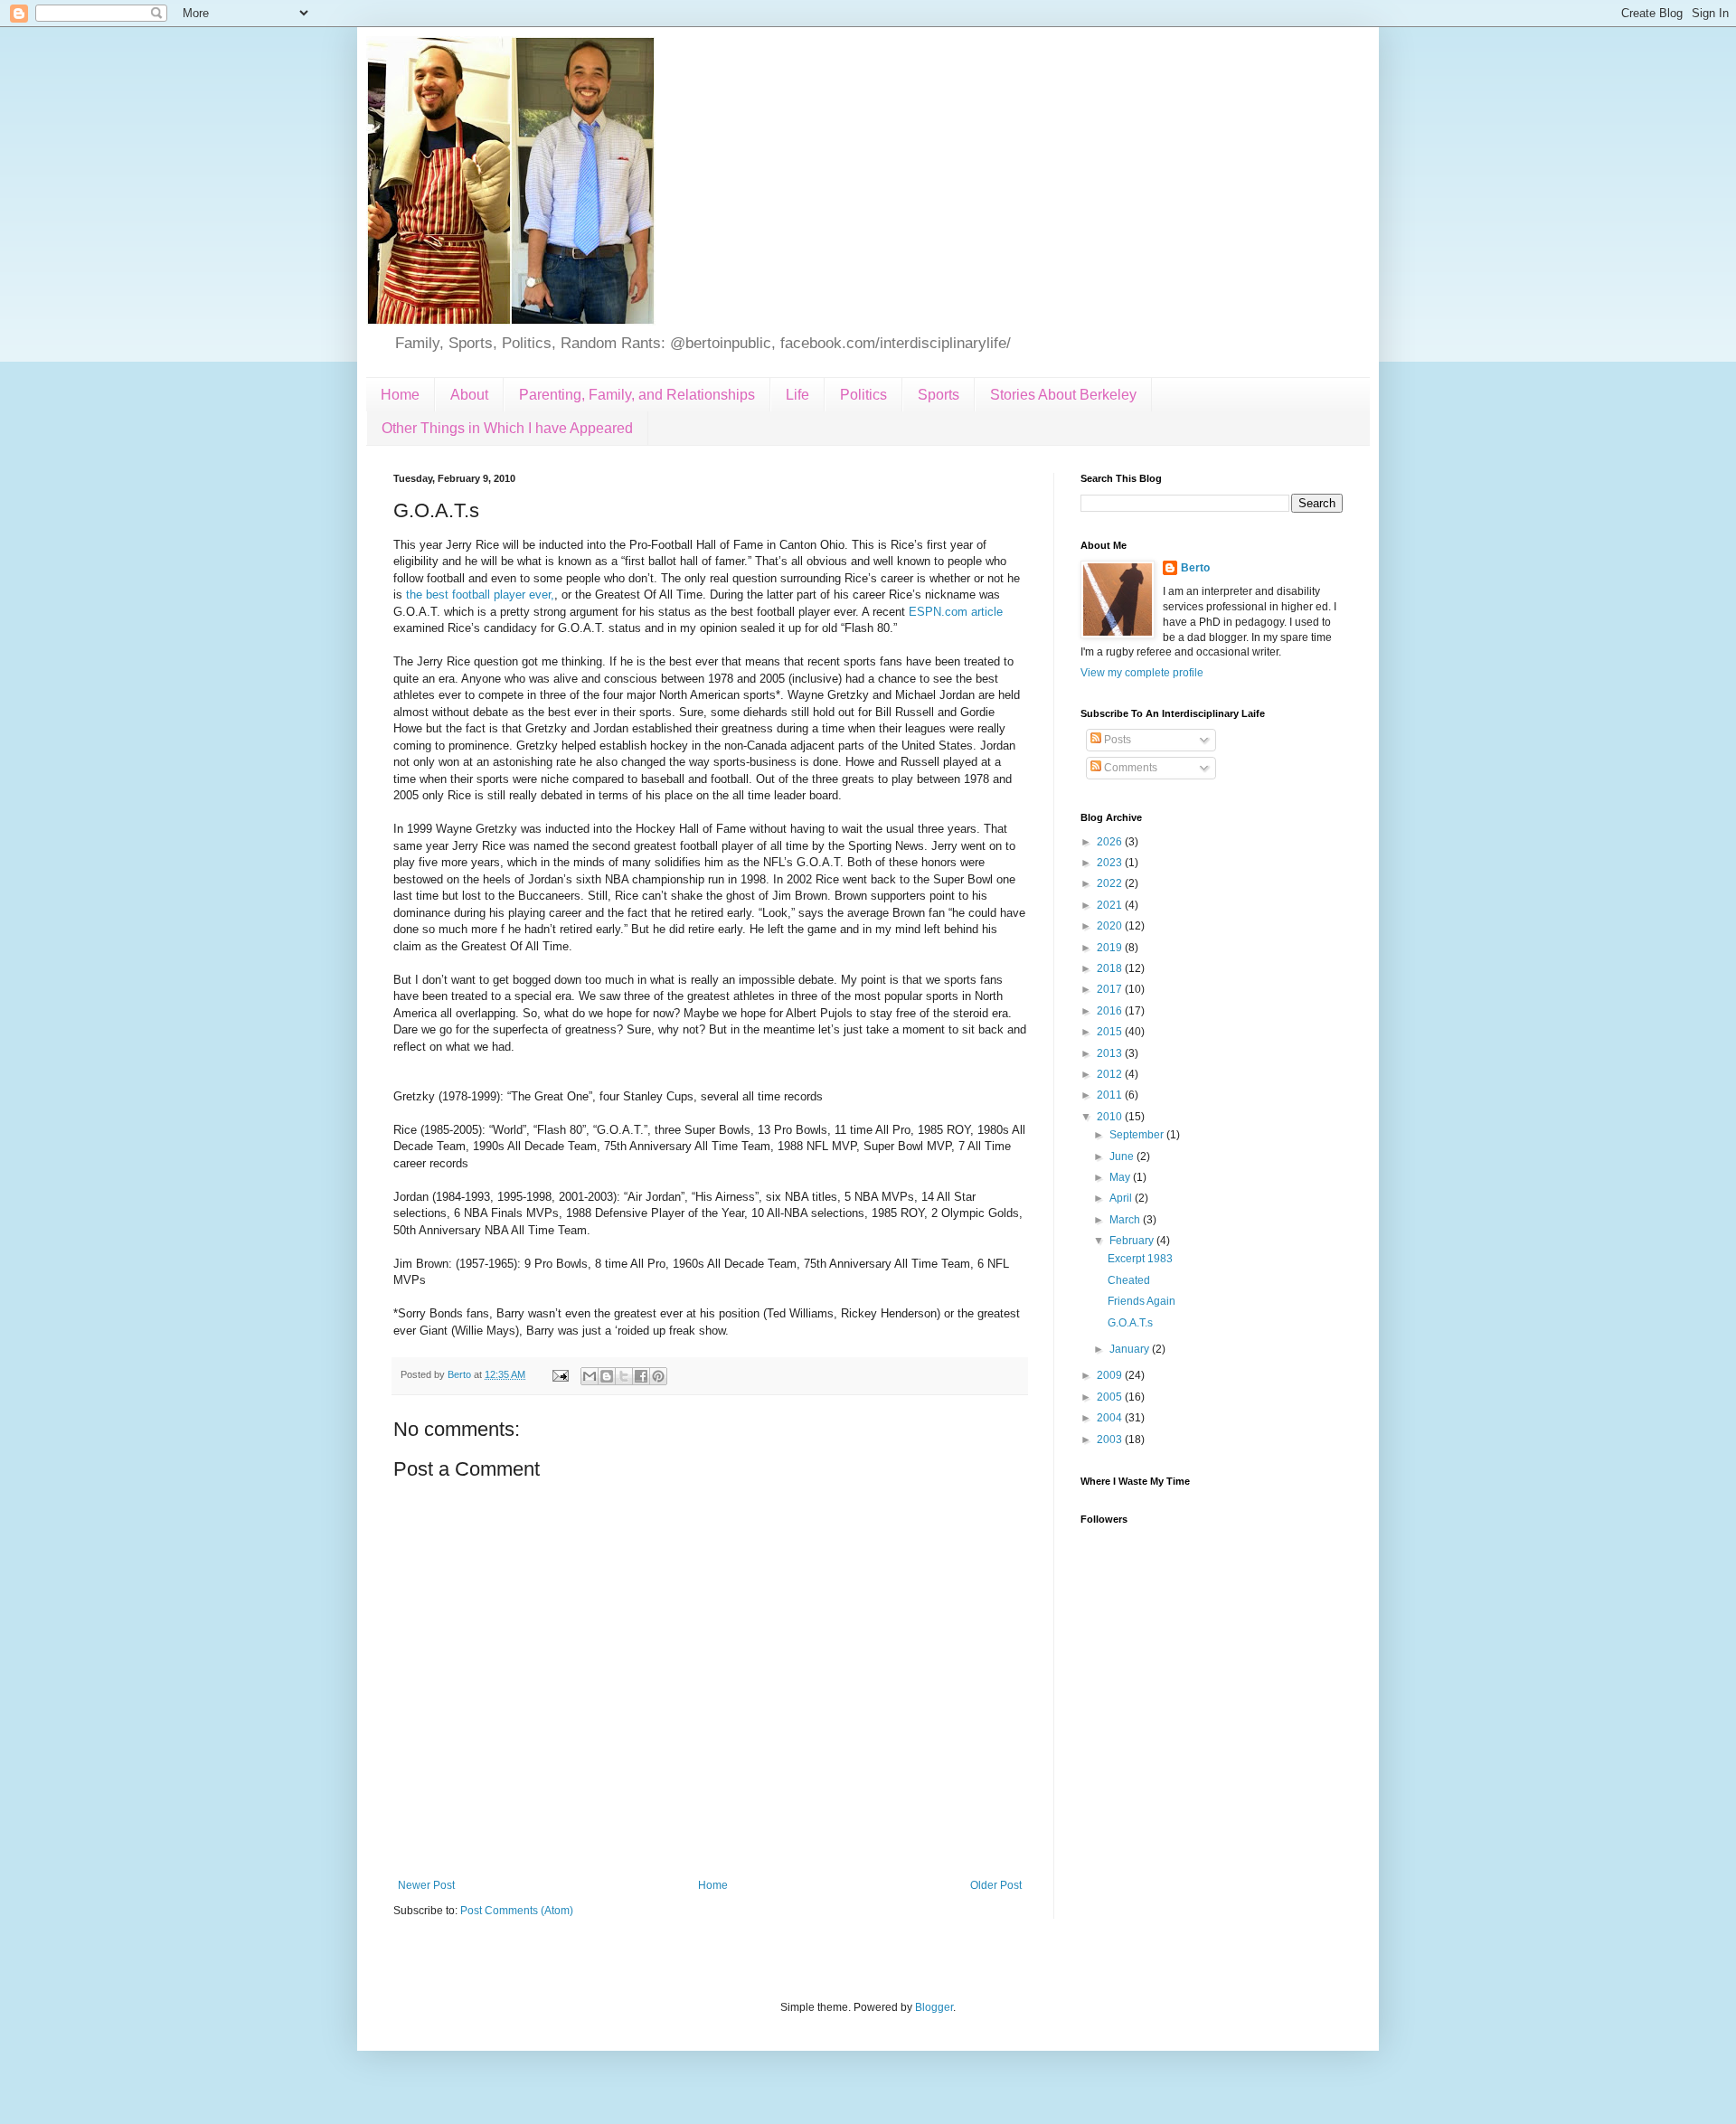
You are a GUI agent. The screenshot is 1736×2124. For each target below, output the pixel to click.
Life (797, 395)
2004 (1111, 1418)
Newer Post (426, 1885)
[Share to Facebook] (641, 1376)
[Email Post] (560, 1374)
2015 (1111, 1032)
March (1126, 1220)
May (1121, 1177)
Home (400, 395)
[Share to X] (624, 1376)
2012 (1111, 1074)
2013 (1111, 1053)
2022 (1111, 883)
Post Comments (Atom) (517, 1911)
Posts (1116, 740)
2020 (1111, 926)
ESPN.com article (954, 612)
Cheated (1129, 1280)
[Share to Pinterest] (658, 1376)
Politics (863, 395)
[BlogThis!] (607, 1376)
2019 (1111, 948)
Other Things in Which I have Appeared (507, 428)
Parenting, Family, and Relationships (637, 395)
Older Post (996, 1885)
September (1138, 1135)
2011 (1111, 1095)
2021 (1111, 905)
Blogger (934, 2007)
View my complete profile (1142, 673)
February (1133, 1241)
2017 (1111, 989)
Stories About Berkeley (1063, 395)
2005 (1111, 1397)
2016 (1111, 1011)
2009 (1111, 1375)
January (1131, 1349)
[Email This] (590, 1376)
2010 (1111, 1117)
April (1122, 1198)
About (469, 395)
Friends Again (1142, 1301)
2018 (1111, 968)
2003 (1111, 1440)
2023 (1111, 863)
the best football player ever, (480, 595)
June (1123, 1156)
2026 (1111, 842)
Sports (939, 395)
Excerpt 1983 (1140, 1259)
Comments (1129, 768)
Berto (1195, 568)
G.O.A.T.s (1130, 1323)
